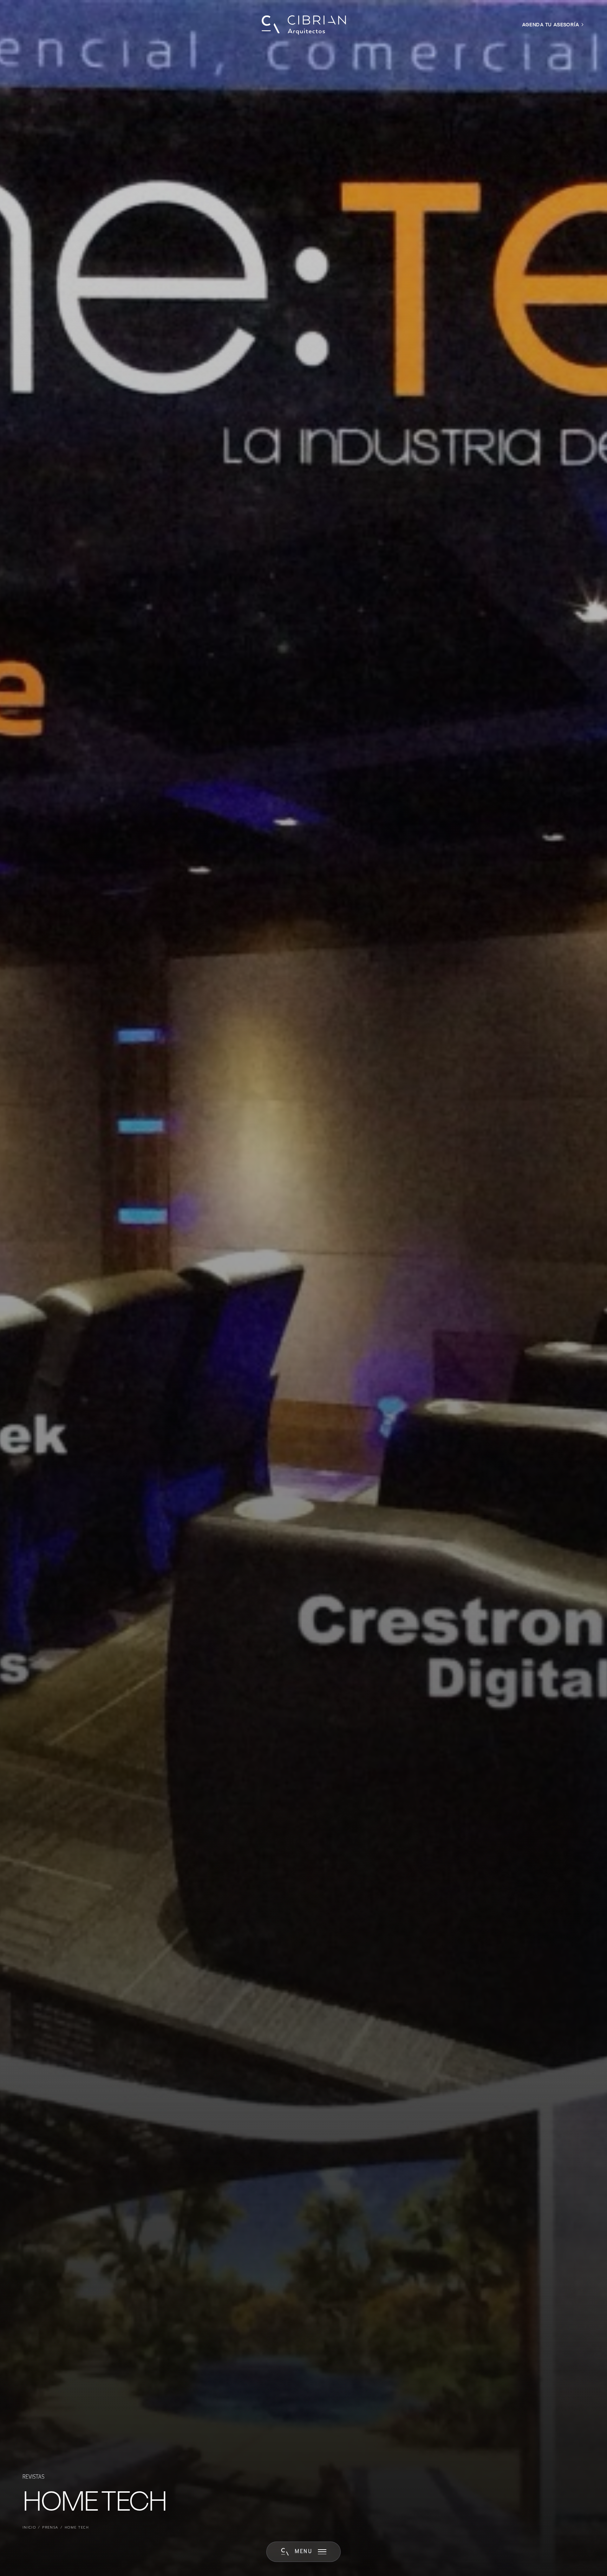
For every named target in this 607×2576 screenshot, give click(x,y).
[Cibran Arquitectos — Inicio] (303, 25)
